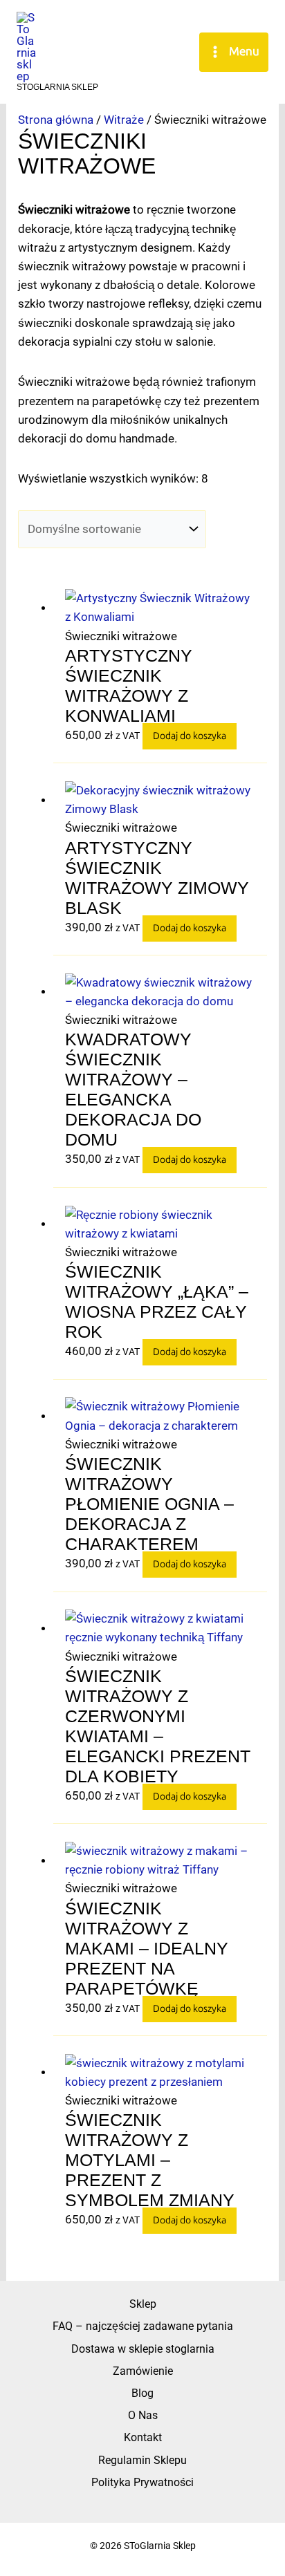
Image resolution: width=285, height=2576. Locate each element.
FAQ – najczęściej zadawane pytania (143, 2326)
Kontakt (143, 2437)
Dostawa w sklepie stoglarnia (143, 2349)
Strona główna (56, 120)
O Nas (143, 2415)
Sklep (143, 2304)
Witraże (124, 120)
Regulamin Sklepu (142, 2460)
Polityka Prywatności (142, 2482)
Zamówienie (143, 2371)
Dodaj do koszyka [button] (190, 736)
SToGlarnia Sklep (57, 87)
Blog (142, 2393)
